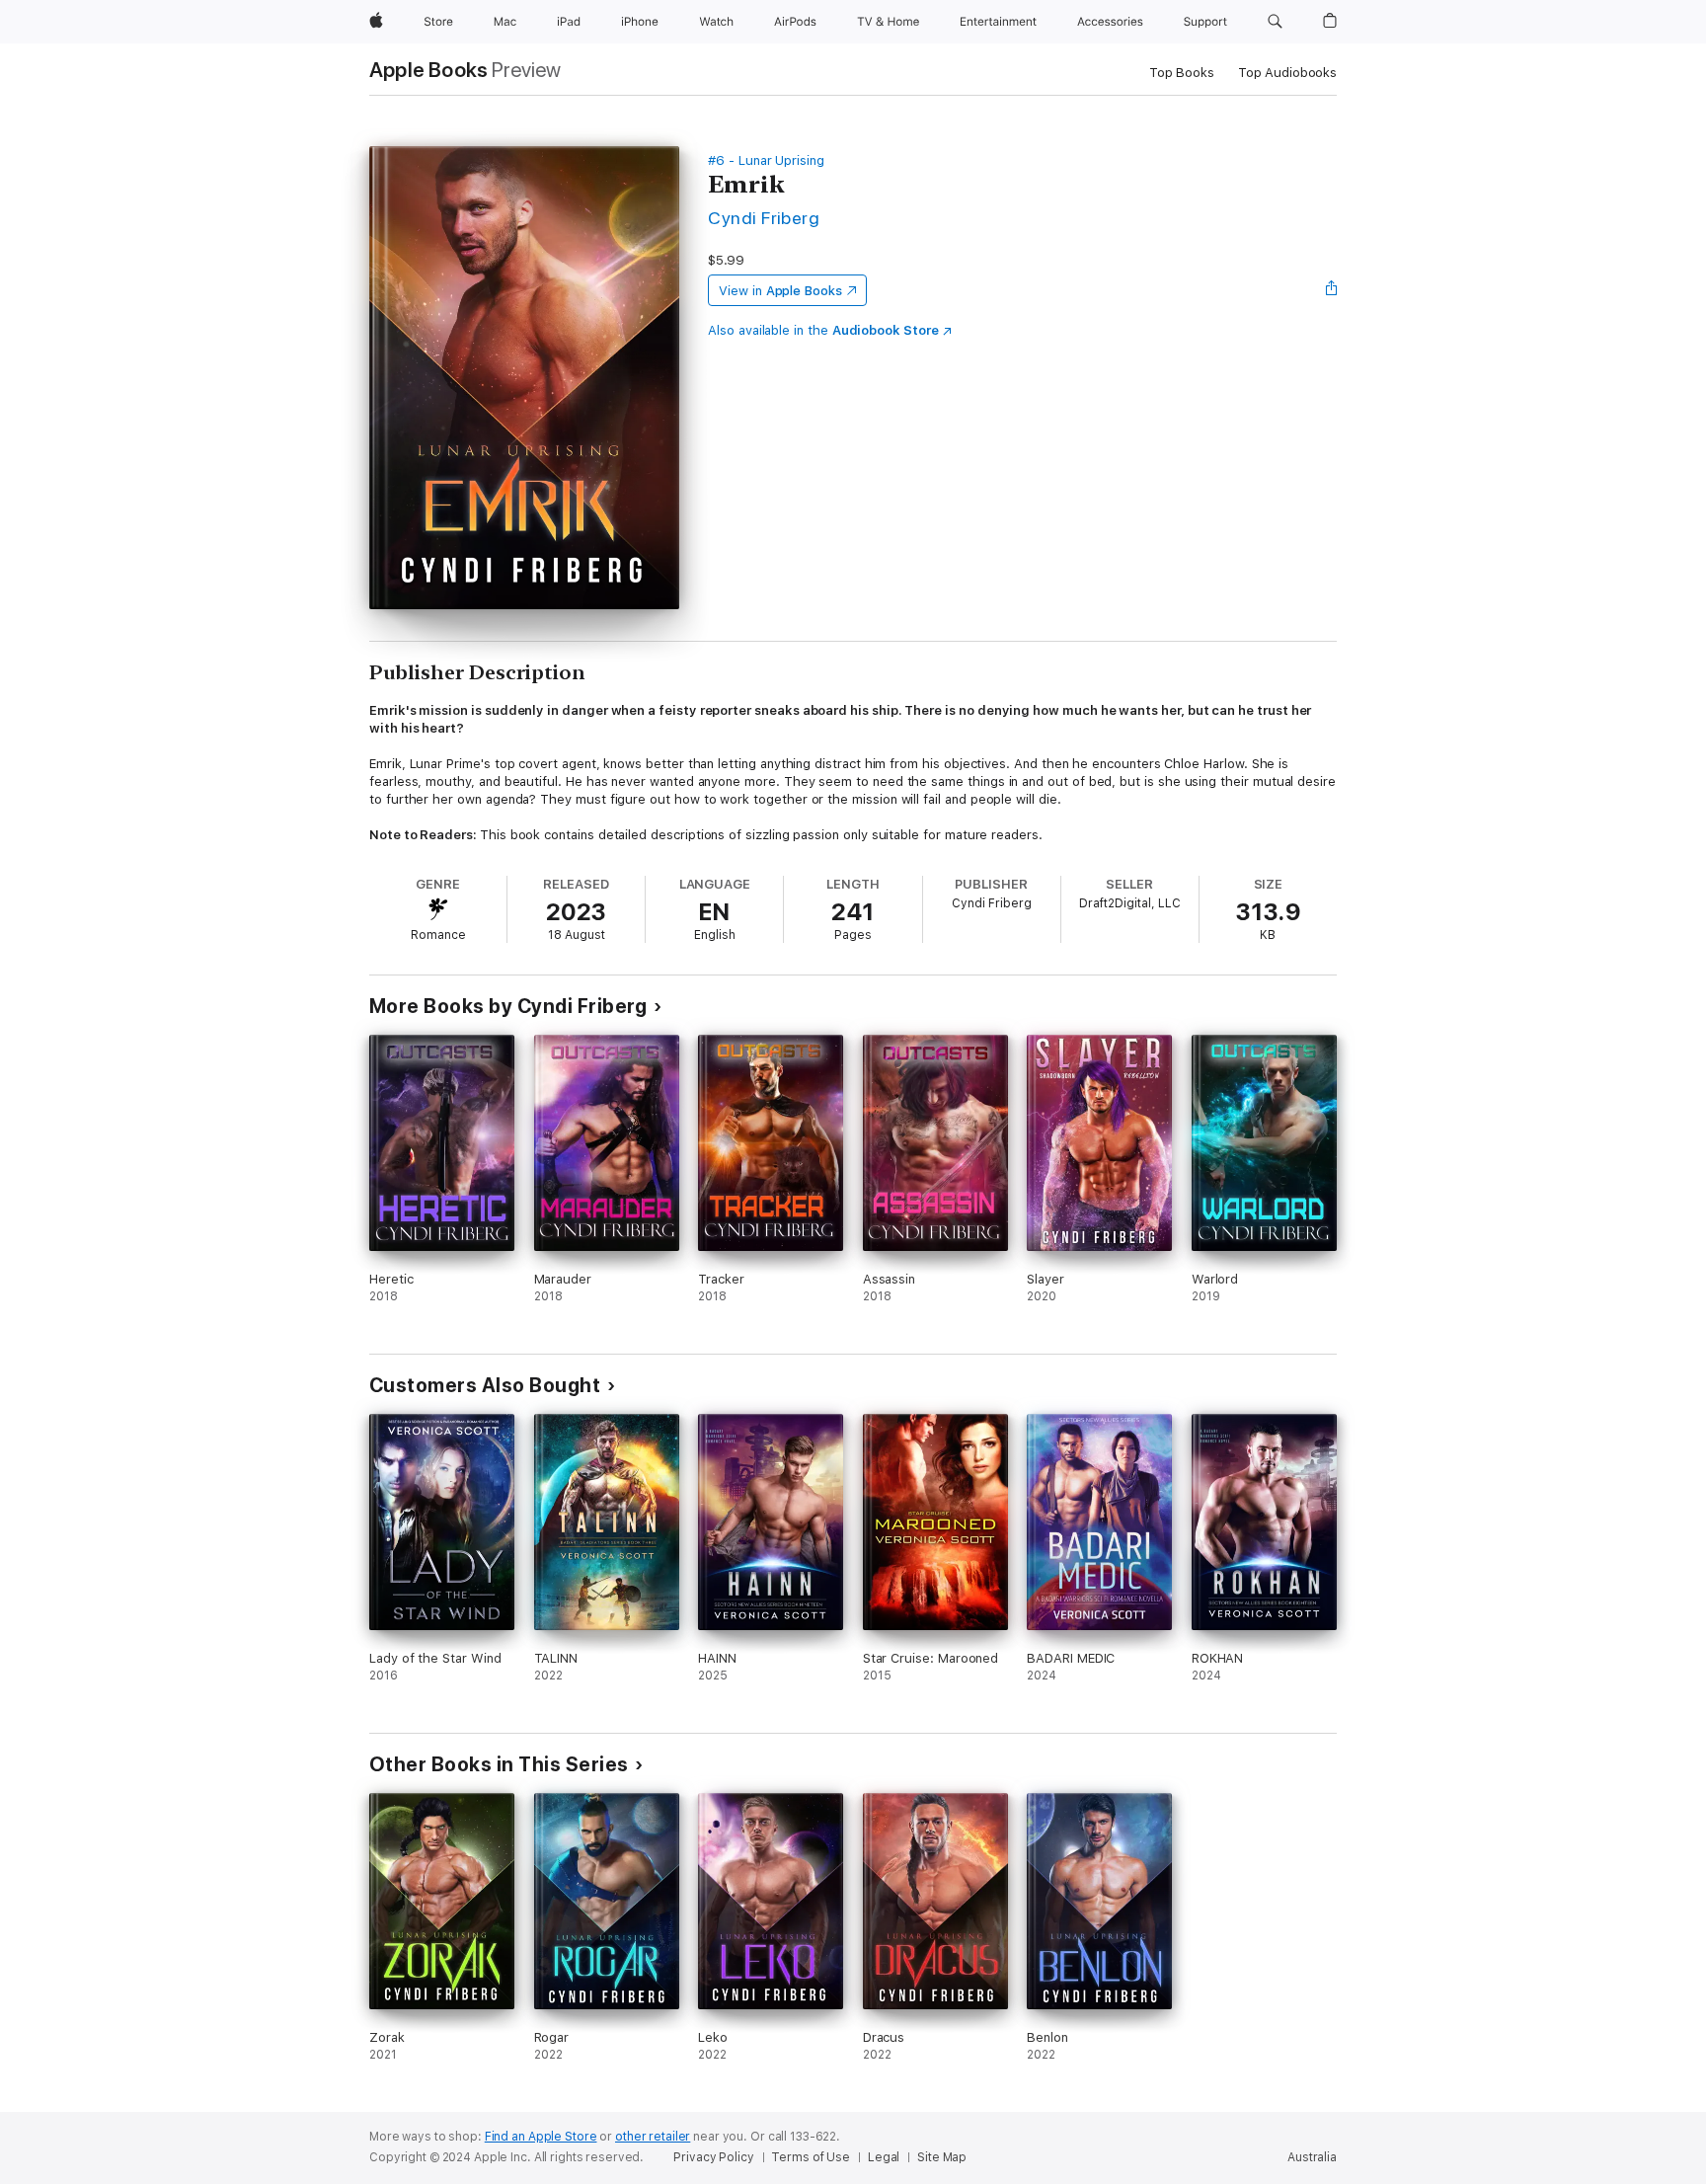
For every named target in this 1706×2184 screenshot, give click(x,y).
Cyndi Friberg (764, 218)
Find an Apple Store (541, 2137)
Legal (884, 2157)
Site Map (942, 2157)
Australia (1312, 2157)
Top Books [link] (1182, 73)
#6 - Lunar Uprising (766, 160)
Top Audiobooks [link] (1287, 73)
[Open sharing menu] (1332, 290)
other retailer (653, 2137)
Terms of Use (811, 2157)
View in (780, 291)
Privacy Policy (713, 2157)
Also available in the (823, 330)
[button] (1275, 22)
